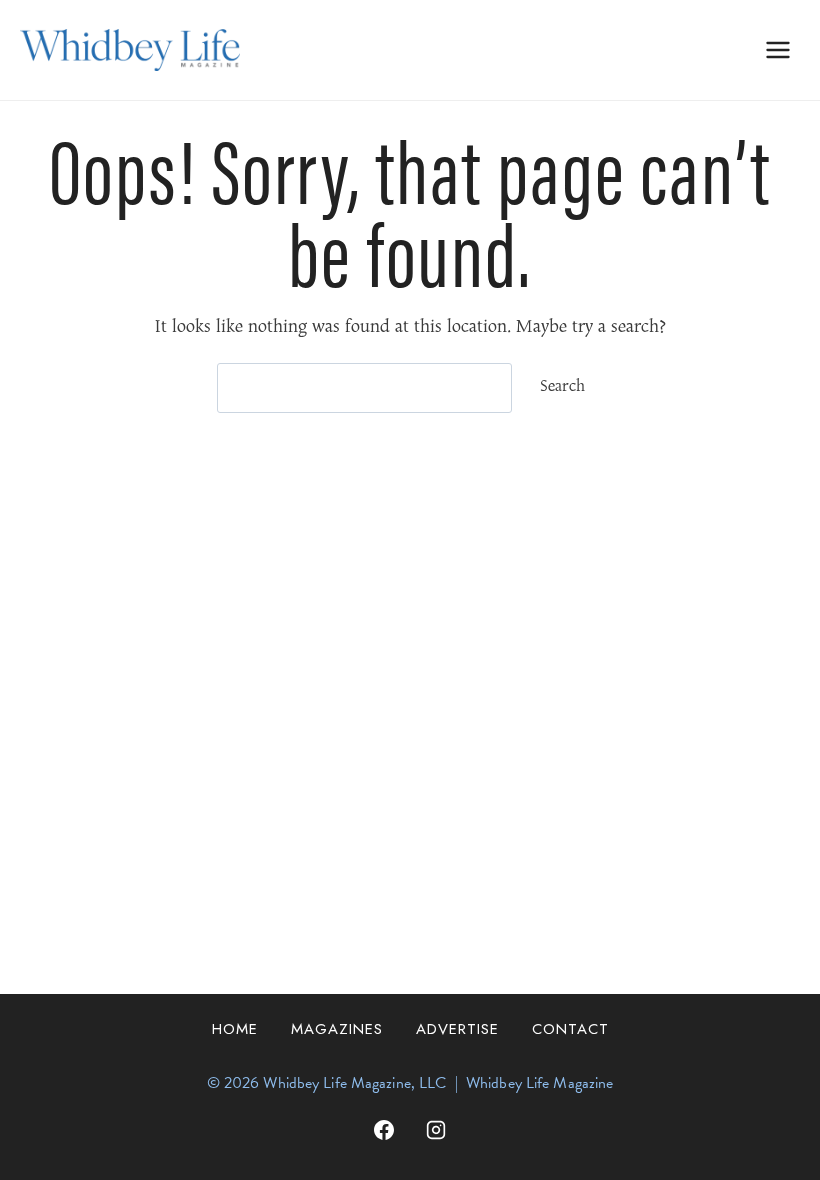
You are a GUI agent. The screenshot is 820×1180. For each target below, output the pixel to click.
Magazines (337, 1029)
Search (562, 387)
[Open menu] (777, 49)
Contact (570, 1029)
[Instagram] (436, 1130)
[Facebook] (384, 1130)
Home (235, 1029)
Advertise (457, 1029)
